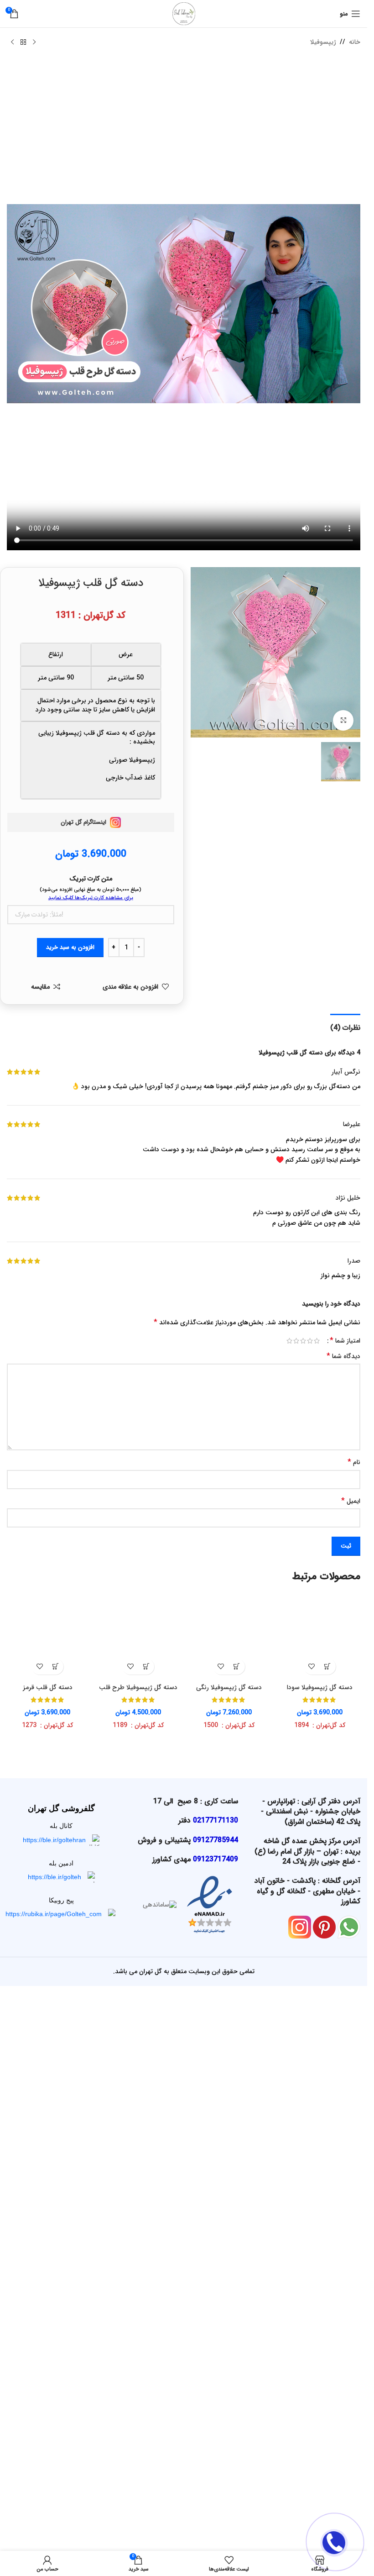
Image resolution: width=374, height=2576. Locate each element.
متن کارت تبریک (91, 879)
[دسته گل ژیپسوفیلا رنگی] (229, 1940)
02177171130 (216, 2424)
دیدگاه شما (343, 1356)
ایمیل (351, 1501)
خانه (355, 42)
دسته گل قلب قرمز (48, 2291)
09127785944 (216, 2443)
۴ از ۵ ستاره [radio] (296, 1341)
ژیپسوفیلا (323, 42)
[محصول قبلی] (34, 42)
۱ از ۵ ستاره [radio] (317, 1341)
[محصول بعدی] (12, 42)
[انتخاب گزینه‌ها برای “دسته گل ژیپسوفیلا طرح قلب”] (146, 2270)
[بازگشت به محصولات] (23, 42)
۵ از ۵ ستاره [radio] (289, 1341)
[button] (328, 2270)
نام (354, 1462)
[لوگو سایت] (184, 13)
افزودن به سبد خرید (70, 947)
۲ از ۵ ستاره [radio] (310, 1341)
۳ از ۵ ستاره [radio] (303, 1341)
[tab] (345, 1027)
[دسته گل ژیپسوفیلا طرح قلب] (138, 1940)
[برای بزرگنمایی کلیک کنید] (343, 720)
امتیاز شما (345, 1341)
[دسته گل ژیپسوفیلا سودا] (319, 1940)
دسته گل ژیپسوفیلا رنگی (229, 2291)
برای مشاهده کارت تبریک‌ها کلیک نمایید (91, 898)
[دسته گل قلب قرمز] (48, 1940)
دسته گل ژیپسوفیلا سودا (320, 2291)
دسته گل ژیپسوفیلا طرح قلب (138, 2291)
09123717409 (216, 2463)
